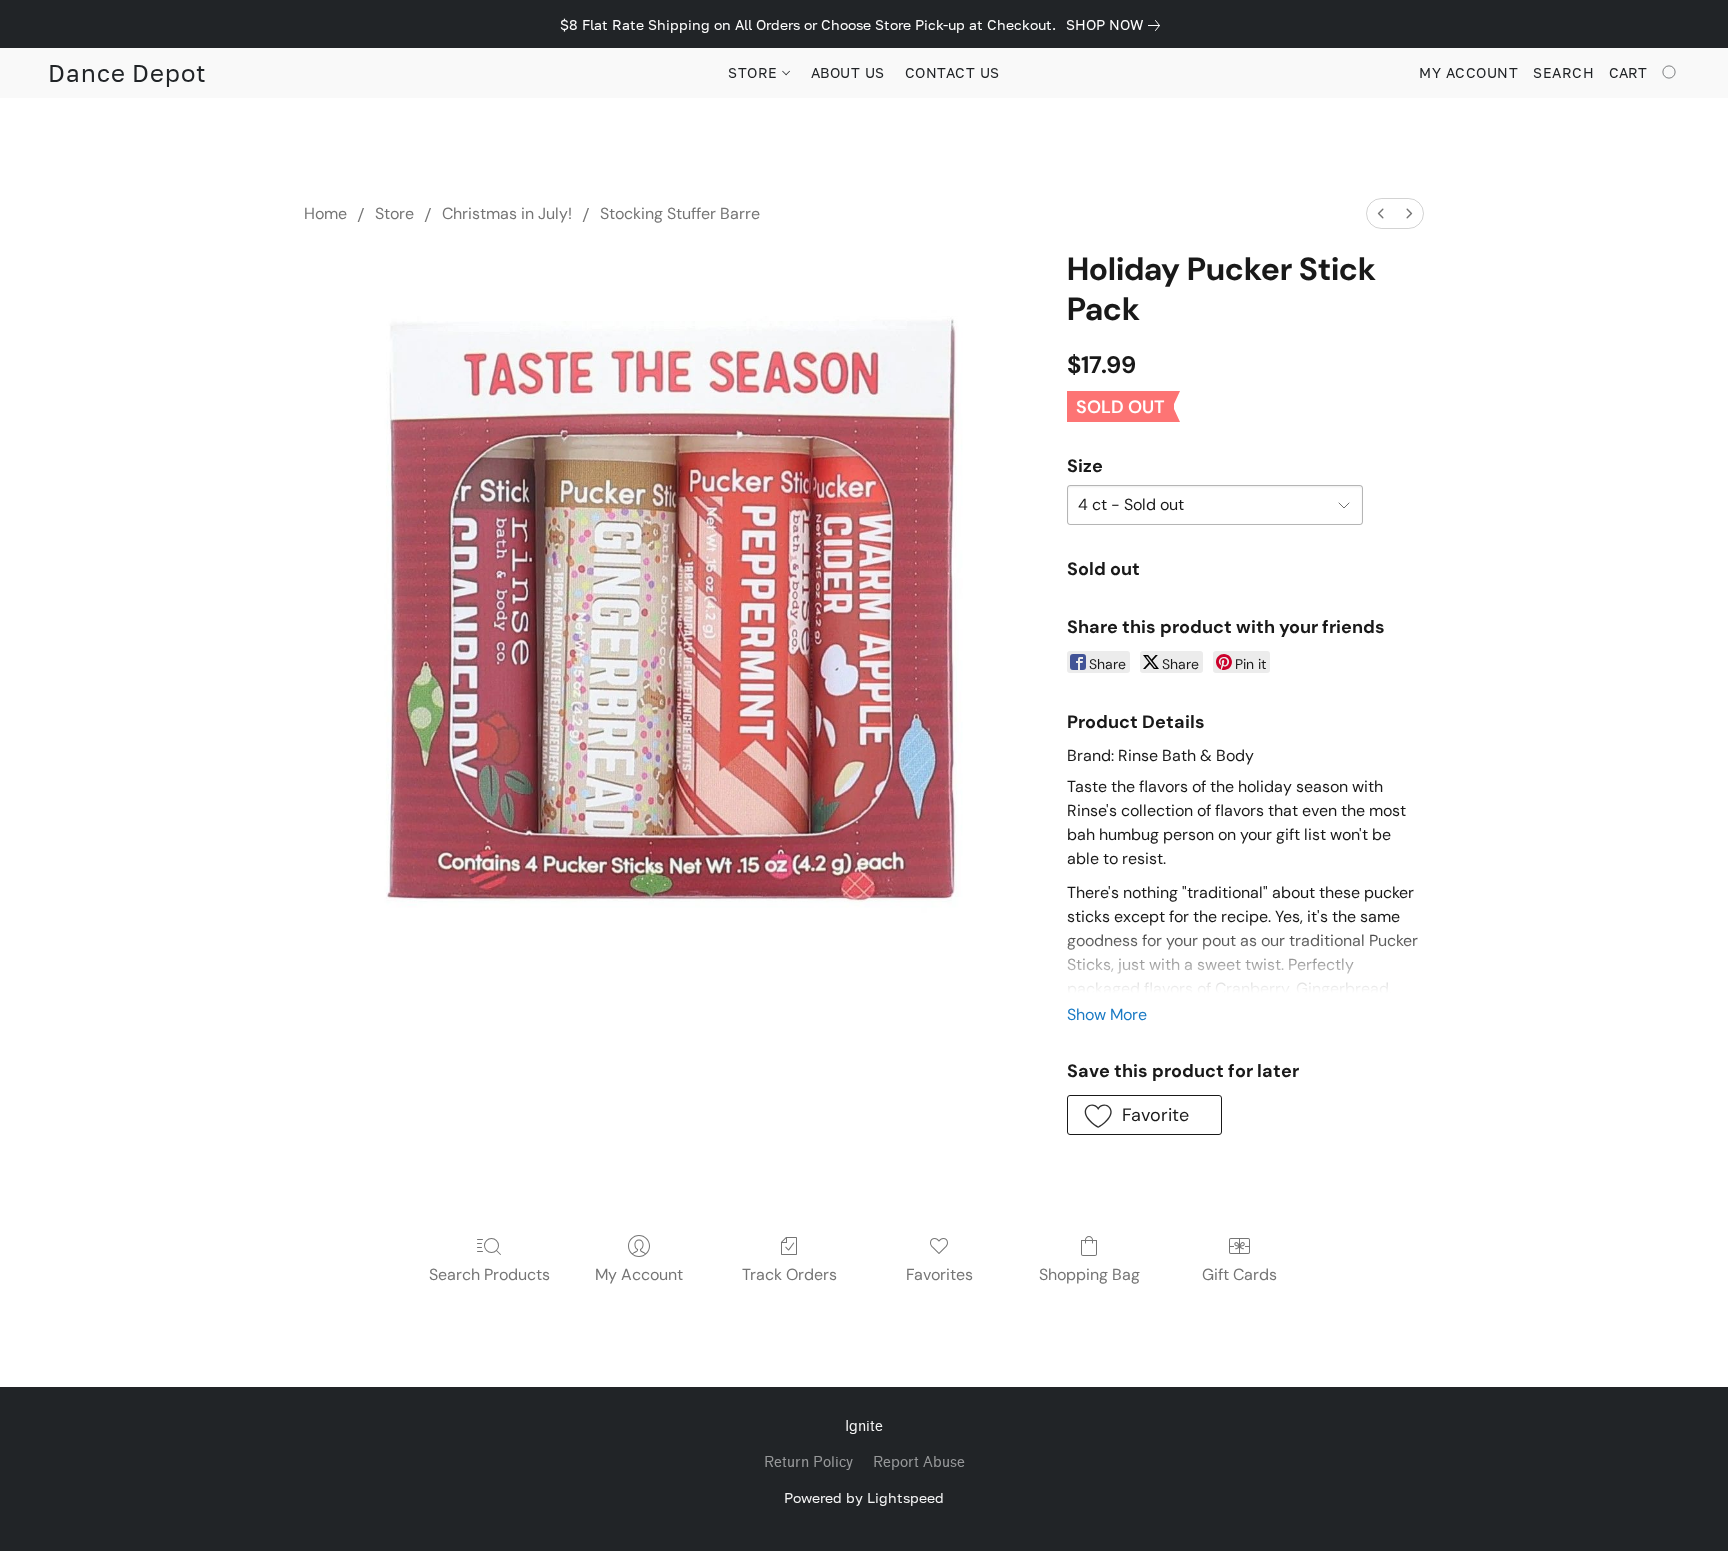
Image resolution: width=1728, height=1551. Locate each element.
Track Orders (789, 1274)
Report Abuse (919, 1462)
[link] (1117, 25)
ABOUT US (848, 72)
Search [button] (1563, 72)
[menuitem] (1381, 213)
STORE (755, 72)
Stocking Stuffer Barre (680, 213)
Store (394, 213)
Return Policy (808, 1462)
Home (325, 213)
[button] (127, 73)
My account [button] (1468, 72)
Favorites (939, 1274)
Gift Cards (1239, 1274)
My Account (639, 1274)
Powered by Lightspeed (864, 1497)
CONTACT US (952, 72)
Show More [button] (1107, 1014)
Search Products (489, 1274)
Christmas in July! (507, 213)
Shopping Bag (1089, 1274)
